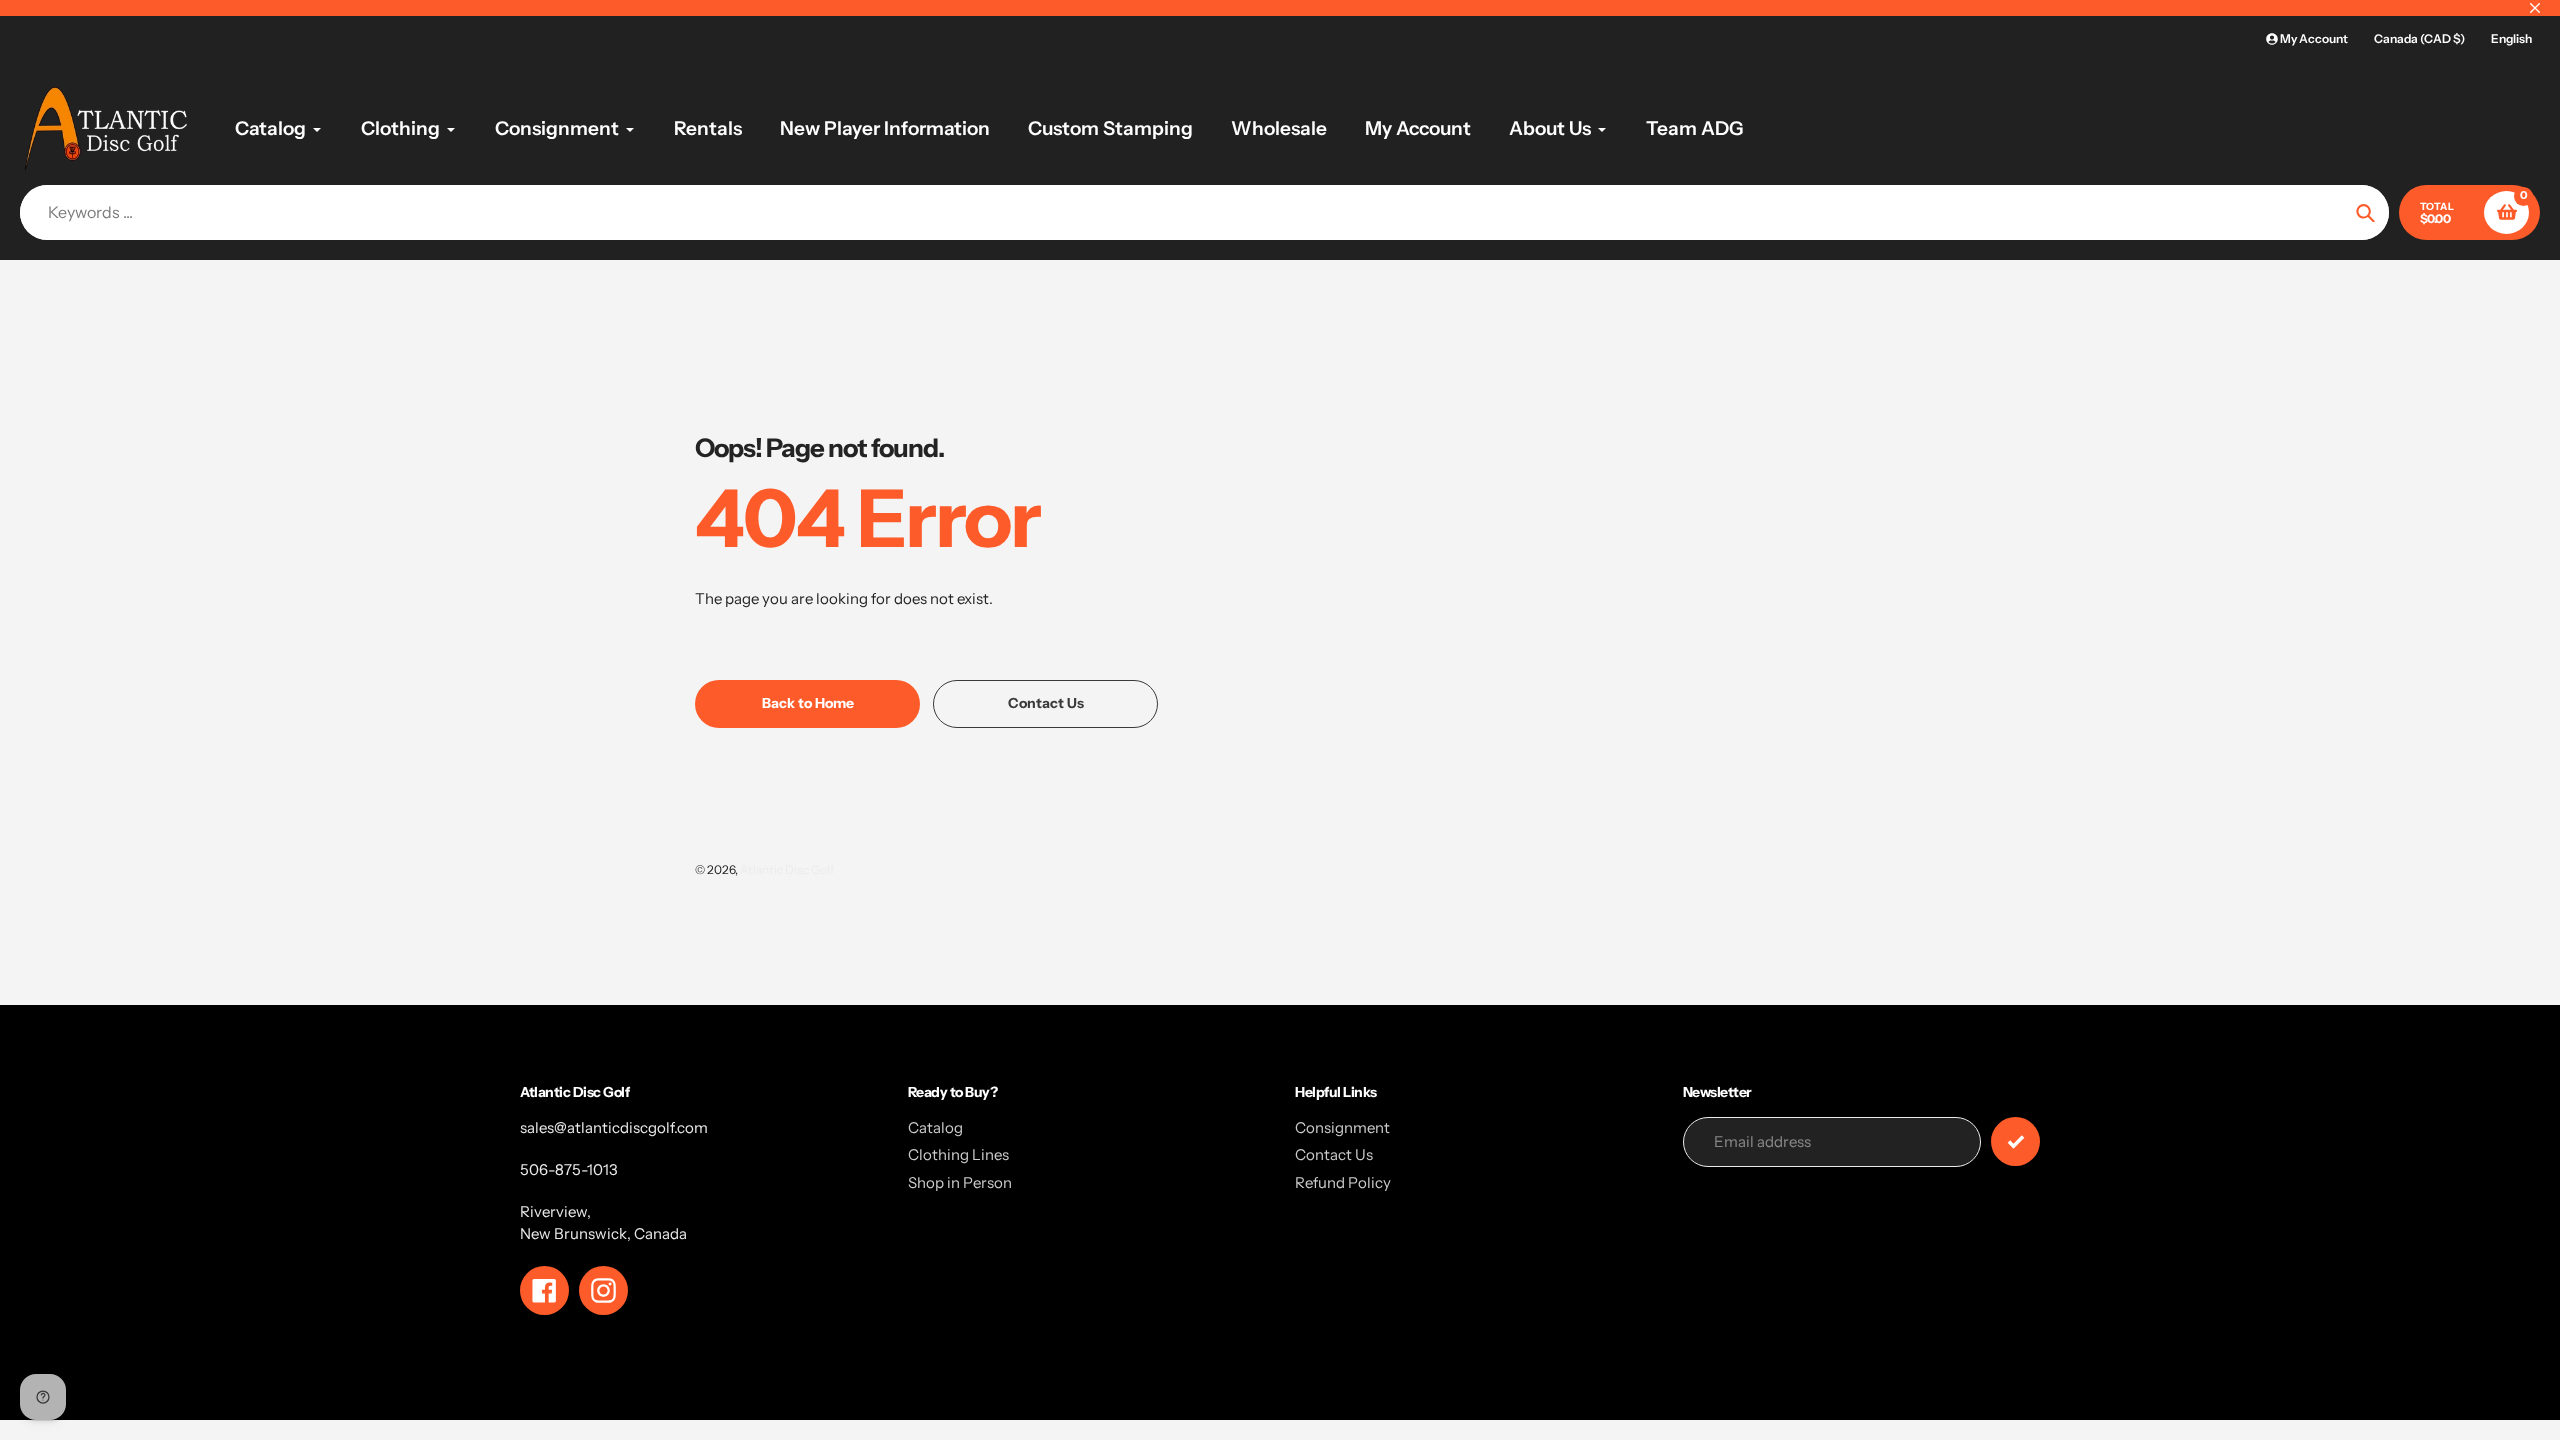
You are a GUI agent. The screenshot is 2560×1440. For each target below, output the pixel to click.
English (2511, 38)
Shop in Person (960, 1182)
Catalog (935, 1127)
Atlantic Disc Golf (787, 869)
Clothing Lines (958, 1154)
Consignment (1342, 1127)
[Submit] (2015, 1141)
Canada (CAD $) (2419, 38)
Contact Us (1334, 1154)
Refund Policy (1343, 1182)
